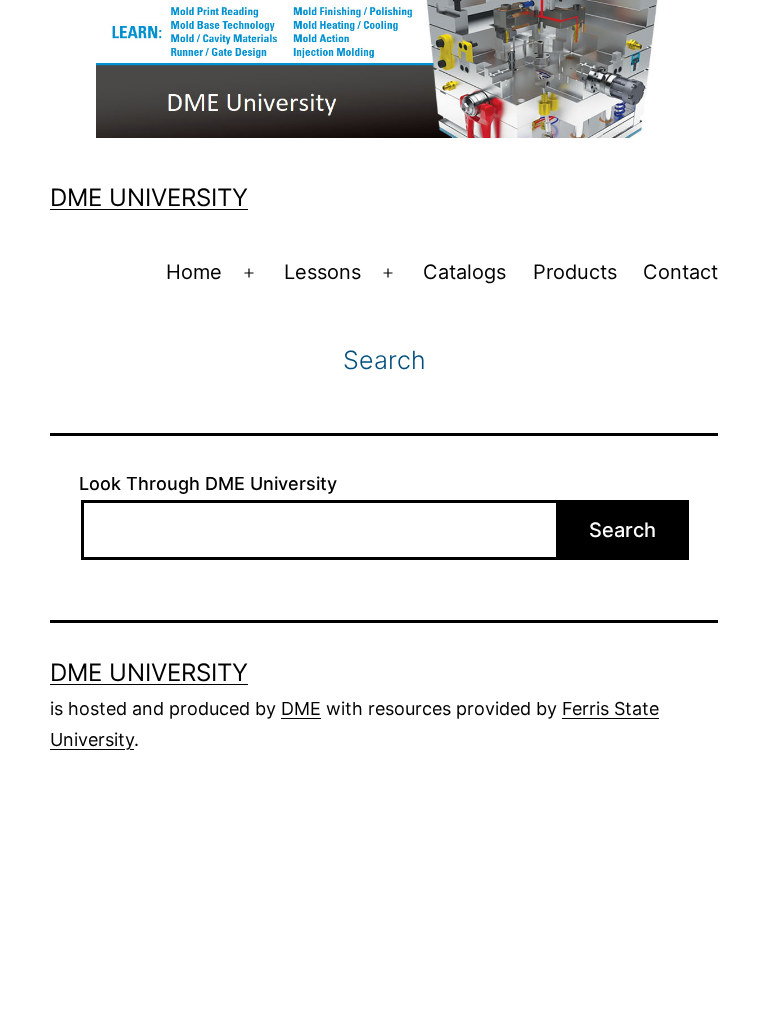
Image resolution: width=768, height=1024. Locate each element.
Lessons (322, 272)
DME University (149, 197)
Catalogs (464, 272)
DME (301, 708)
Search (622, 530)
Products (575, 272)
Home (194, 272)
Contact (680, 272)
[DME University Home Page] (384, 67)
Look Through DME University (208, 483)
